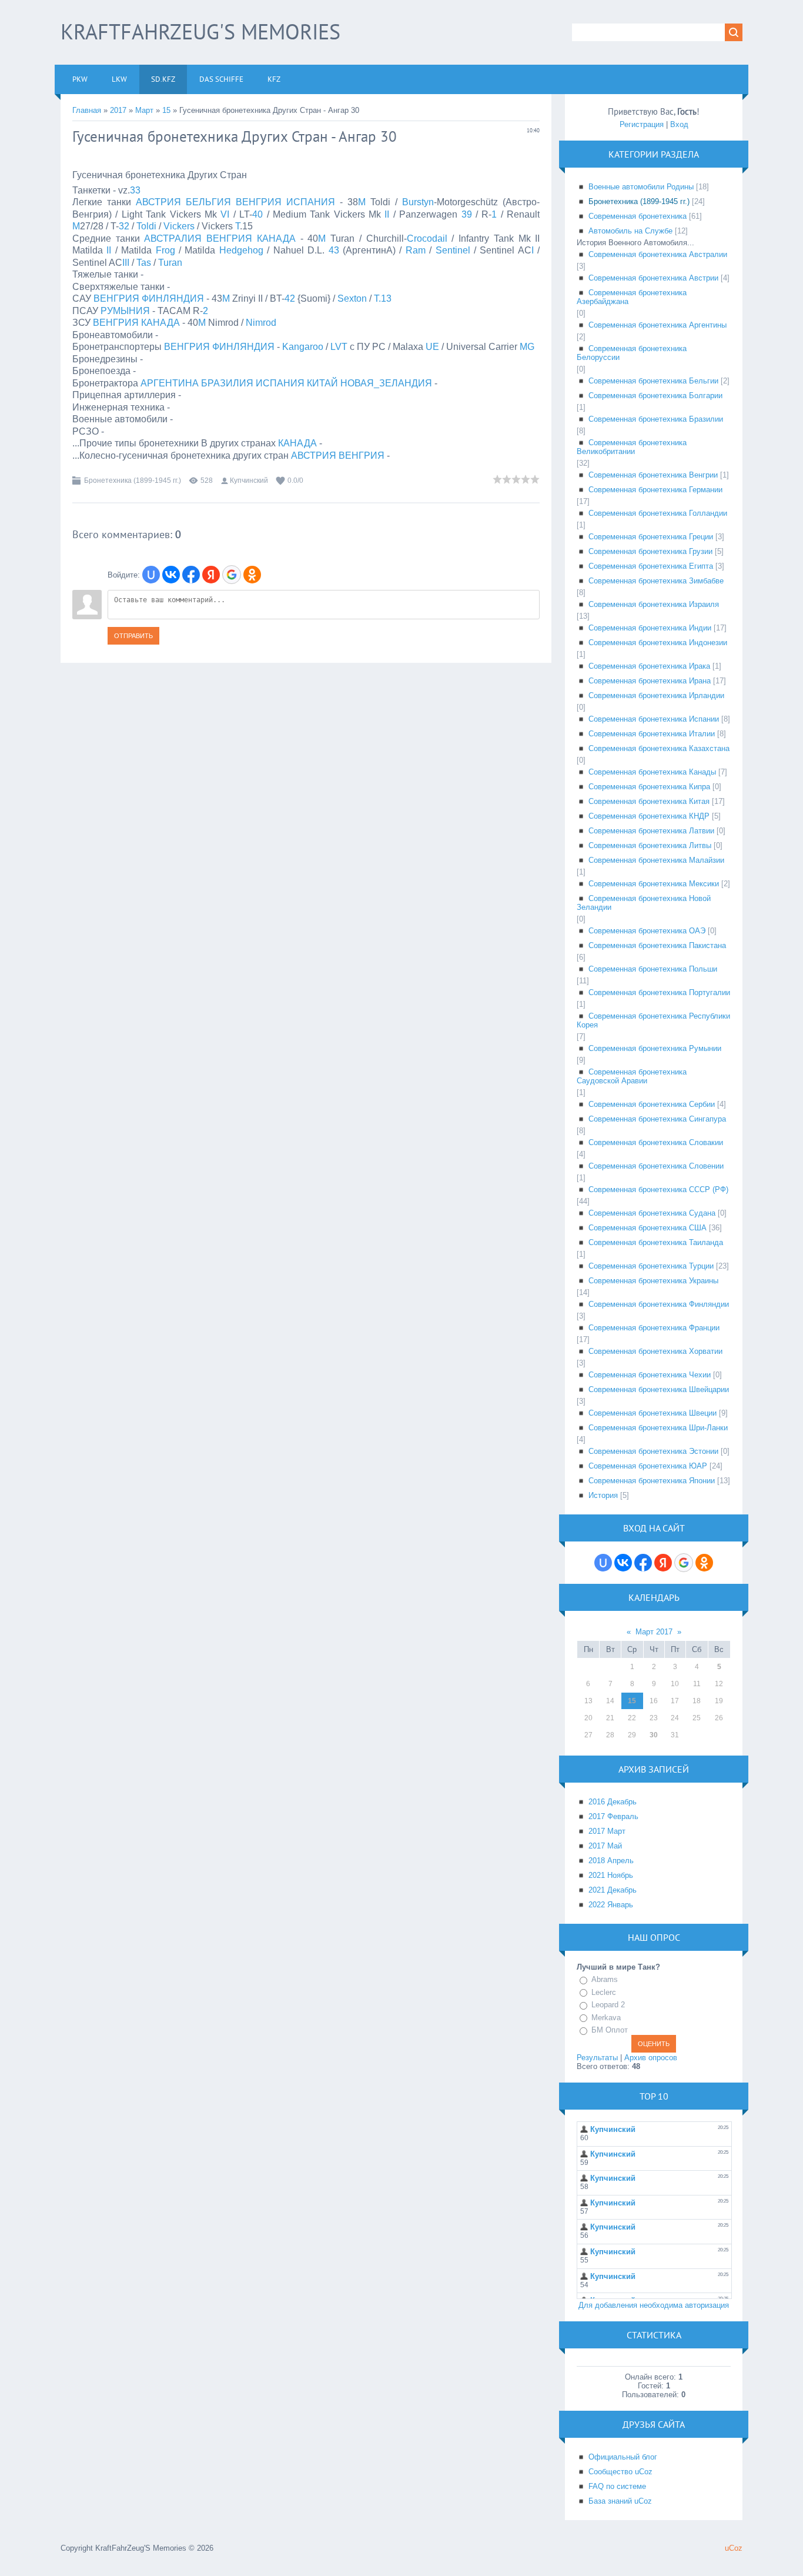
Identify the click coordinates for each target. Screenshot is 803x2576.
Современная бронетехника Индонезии (658, 643)
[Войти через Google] (232, 575)
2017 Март (607, 1831)
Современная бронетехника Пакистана (657, 945)
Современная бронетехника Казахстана (659, 748)
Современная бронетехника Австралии (658, 254)
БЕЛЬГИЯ (208, 202)
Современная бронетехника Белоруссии (632, 353)
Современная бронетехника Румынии (655, 1048)
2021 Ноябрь (611, 1875)
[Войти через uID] (151, 575)
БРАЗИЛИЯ (227, 383)
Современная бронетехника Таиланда (656, 1242)
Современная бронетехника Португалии (659, 992)
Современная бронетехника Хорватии (655, 1351)
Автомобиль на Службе (630, 231)
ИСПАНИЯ (311, 202)
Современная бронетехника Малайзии (656, 860)
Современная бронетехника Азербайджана (632, 297)
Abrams (605, 1979)
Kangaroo (303, 347)
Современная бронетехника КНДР (649, 816)
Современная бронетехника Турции (651, 1266)
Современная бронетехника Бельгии (653, 381)
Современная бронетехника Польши (653, 969)
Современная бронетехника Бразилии (656, 419)
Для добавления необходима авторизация (654, 2305)
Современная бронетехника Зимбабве (656, 581)
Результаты (597, 2058)
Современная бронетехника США (648, 1228)
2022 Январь (611, 1905)
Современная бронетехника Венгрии (653, 475)
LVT (339, 347)
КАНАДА (276, 238)
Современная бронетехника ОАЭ (647, 931)
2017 (118, 110)
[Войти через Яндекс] (211, 575)
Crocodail (427, 238)
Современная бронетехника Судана (652, 1213)
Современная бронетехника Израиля (654, 604)
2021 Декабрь (613, 1890)
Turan (170, 263)
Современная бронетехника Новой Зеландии (644, 903)
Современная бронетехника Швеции (653, 1413)
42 (290, 298)
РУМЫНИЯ (125, 311)
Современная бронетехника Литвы (650, 845)
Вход (679, 124)
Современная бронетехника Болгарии (655, 396)
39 (467, 214)
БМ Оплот (610, 2030)
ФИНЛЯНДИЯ (173, 298)
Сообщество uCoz (620, 2472)
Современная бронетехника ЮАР (648, 1466)
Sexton (352, 298)
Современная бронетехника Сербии (652, 1104)
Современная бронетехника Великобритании (632, 447)
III (126, 263)
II (387, 214)
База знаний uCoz (620, 2501)
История (603, 1495)
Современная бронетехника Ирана (650, 681)
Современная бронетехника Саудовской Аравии (632, 1076)
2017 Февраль (613, 1816)
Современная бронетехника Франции (654, 1328)
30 (654, 1735)
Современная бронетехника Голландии (658, 513)
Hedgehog (241, 250)
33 (135, 190)
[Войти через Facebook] (191, 575)
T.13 (383, 298)
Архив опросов (651, 2058)
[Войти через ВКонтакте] (171, 575)
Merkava (606, 2018)
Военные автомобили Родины (641, 187)
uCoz (734, 2548)
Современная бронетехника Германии (655, 490)
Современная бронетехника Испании (654, 719)
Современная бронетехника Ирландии (656, 695)
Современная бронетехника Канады (652, 772)
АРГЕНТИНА (170, 383)
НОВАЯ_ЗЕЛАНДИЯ (386, 383)
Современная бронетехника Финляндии (659, 1304)
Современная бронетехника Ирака (649, 666)
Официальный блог (623, 2457)
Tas (144, 263)
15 (166, 110)
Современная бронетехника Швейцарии (659, 1389)
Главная (87, 110)
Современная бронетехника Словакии (656, 1142)
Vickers (179, 226)
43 (334, 250)
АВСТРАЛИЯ (173, 238)
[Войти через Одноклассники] (252, 575)
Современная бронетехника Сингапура (657, 1119)
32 (124, 226)
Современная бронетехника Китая (649, 801)
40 (257, 214)
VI (225, 214)
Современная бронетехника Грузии (650, 551)
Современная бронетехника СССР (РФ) (658, 1189)
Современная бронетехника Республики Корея (653, 1020)
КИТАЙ (322, 383)
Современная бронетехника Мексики (654, 884)
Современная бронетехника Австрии (653, 278)
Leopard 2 (608, 2005)
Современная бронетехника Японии (652, 1481)
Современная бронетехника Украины (653, 1281)
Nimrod (261, 323)
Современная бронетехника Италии (652, 734)
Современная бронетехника (638, 216)
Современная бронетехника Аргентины (658, 325)
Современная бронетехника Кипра (649, 787)
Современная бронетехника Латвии (651, 831)
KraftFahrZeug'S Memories (200, 31)
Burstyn (418, 202)
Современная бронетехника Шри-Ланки (658, 1428)
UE (432, 347)
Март (144, 110)
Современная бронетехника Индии (650, 628)
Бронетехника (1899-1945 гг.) (133, 481)
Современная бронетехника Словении (656, 1166)
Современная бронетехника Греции (651, 537)
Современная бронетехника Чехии (650, 1375)
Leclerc (604, 1992)
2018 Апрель (611, 1861)
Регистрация (642, 124)
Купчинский (249, 481)
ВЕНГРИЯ (259, 202)
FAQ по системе (617, 2486)
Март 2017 (654, 1632)
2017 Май (605, 1846)
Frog (165, 250)
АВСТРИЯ (158, 202)
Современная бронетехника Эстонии (653, 1451)
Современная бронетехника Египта (651, 566)
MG (527, 347)
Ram (416, 250)
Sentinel (453, 250)
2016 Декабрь (613, 1802)
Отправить (133, 636)
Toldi (146, 226)
